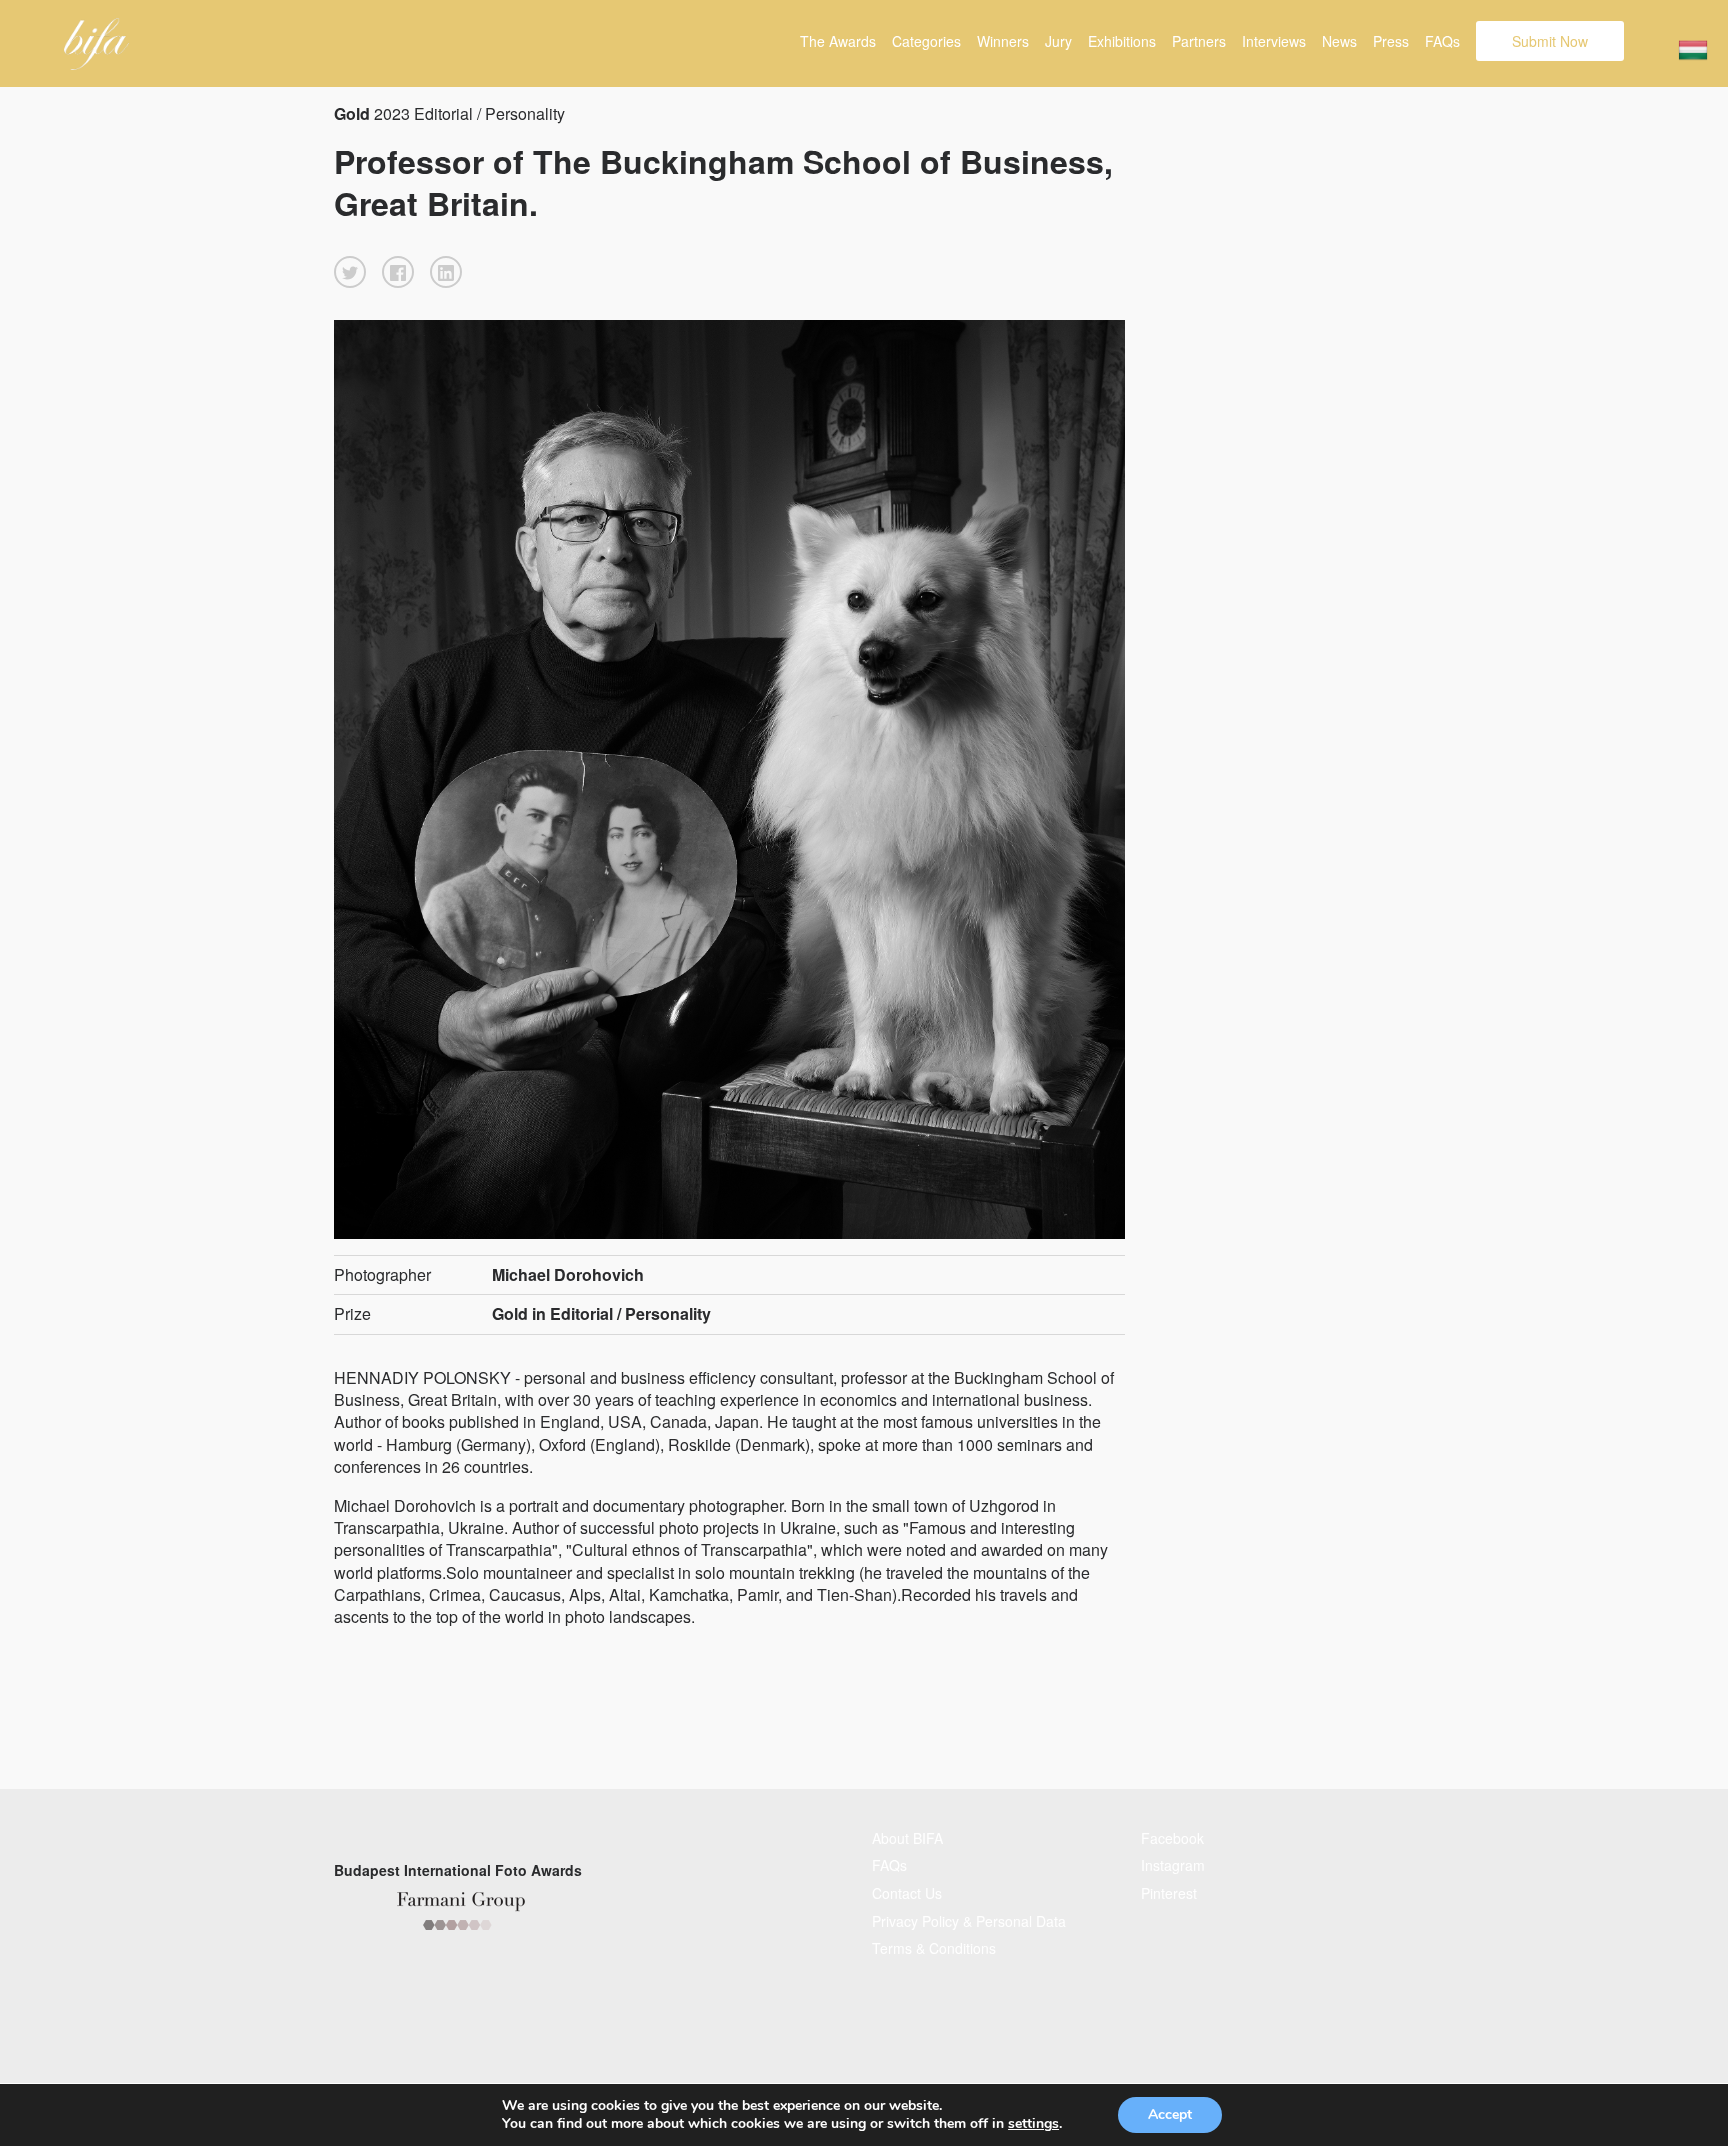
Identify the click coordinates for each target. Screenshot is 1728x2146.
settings (1033, 2124)
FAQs (1442, 41)
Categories (926, 41)
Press (1391, 41)
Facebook (1172, 1838)
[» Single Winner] (96, 44)
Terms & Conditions (934, 1948)
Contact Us (907, 1893)
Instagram (1173, 1865)
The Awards (838, 41)
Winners (1003, 41)
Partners (1199, 41)
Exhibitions (1122, 41)
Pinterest (1169, 1893)
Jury (1058, 41)
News (1339, 41)
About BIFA (907, 1838)
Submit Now (1550, 41)
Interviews (1274, 41)
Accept (1170, 2114)
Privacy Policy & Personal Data (969, 1921)
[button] (350, 272)
